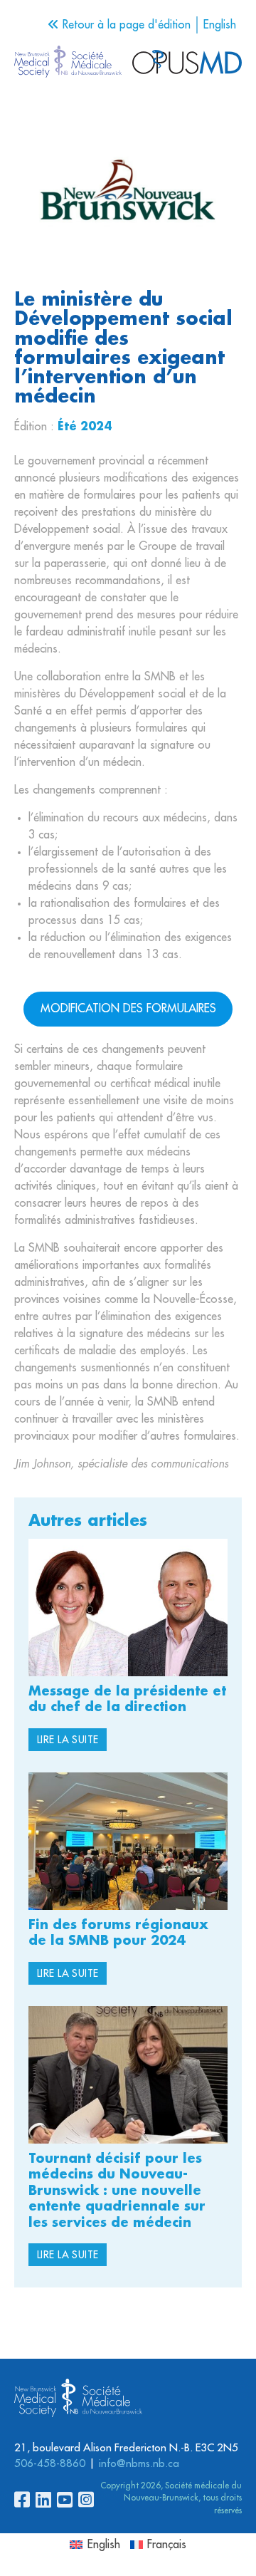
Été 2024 (85, 427)
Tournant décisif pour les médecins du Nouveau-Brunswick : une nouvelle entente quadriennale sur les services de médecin (117, 2191)
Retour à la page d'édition (125, 25)
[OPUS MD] (68, 64)
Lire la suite (68, 1740)
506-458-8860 (50, 2464)
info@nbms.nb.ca (139, 2464)
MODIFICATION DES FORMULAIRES (128, 1009)
